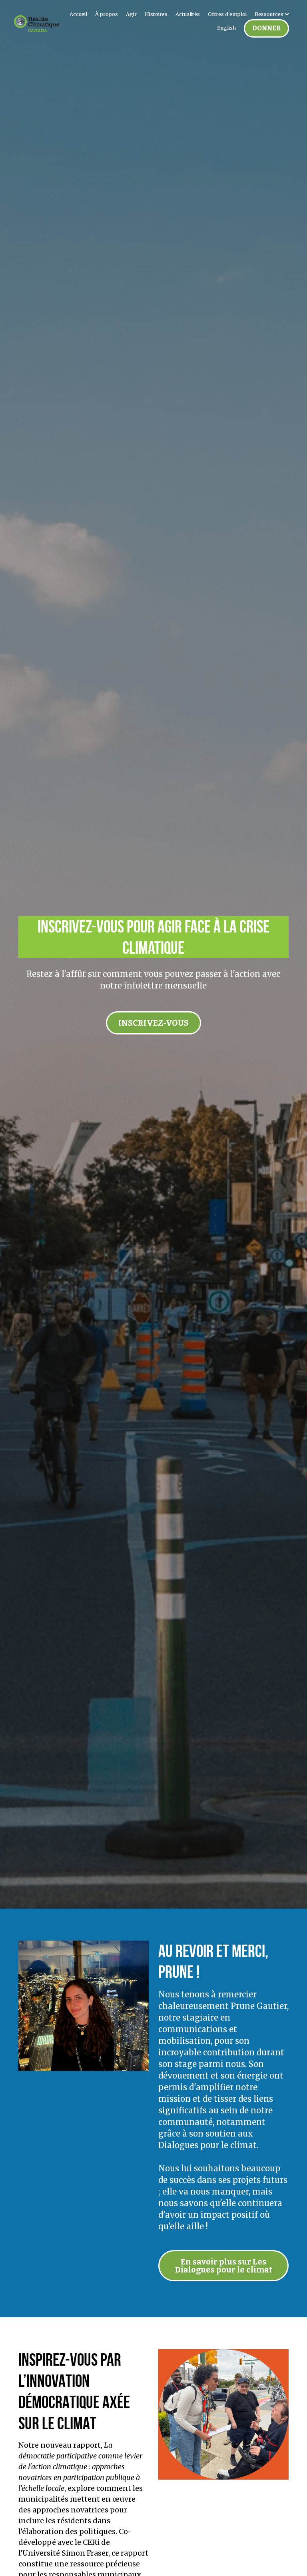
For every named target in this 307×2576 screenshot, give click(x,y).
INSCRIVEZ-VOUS (153, 1012)
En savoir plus (52, 2537)
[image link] (37, 23)
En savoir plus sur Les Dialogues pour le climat (224, 2262)
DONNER (266, 28)
